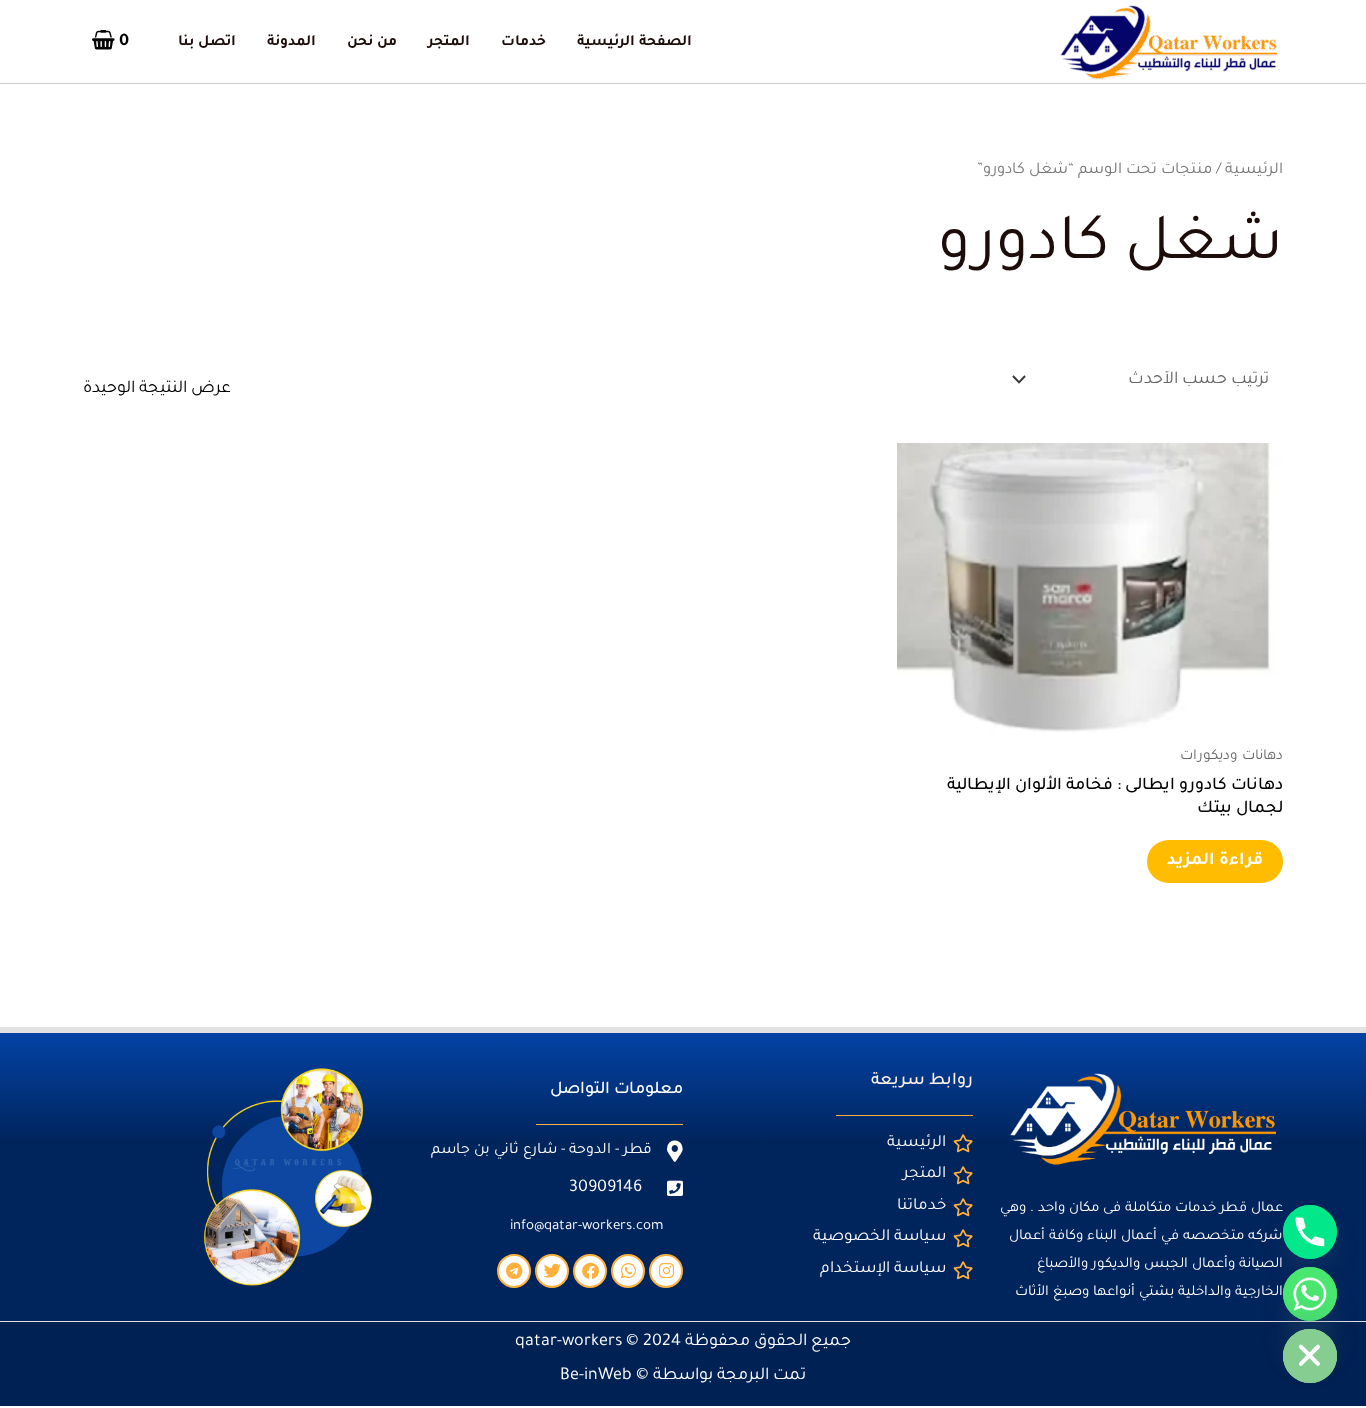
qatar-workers (568, 1342)
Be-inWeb (596, 1376)
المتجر (449, 43)
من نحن (372, 43)
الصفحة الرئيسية (634, 43)
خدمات (523, 43)
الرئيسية (1254, 170)
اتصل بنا (207, 43)
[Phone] (1310, 1232)
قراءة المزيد (1215, 861)
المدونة (291, 43)
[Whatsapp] (1310, 1294)
